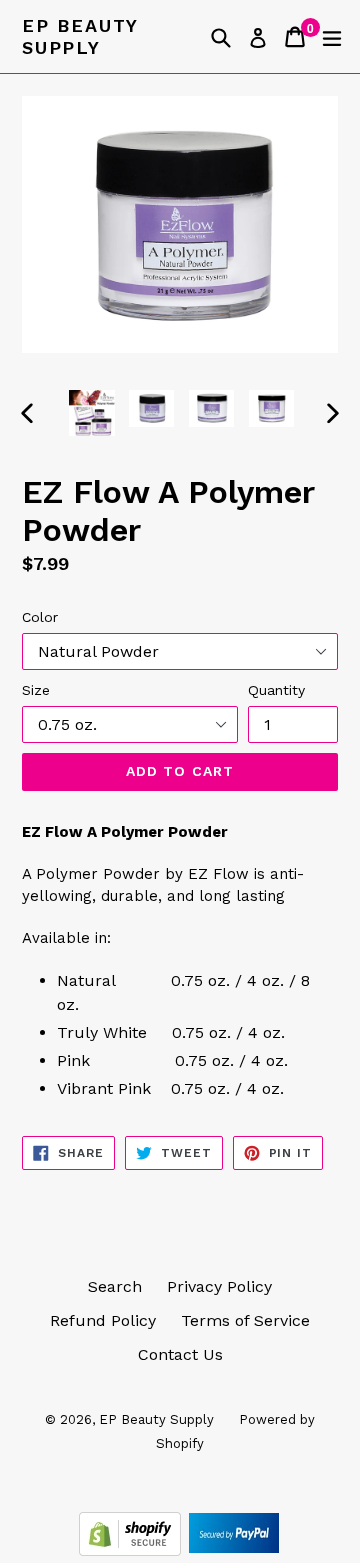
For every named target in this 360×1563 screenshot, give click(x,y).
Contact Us (180, 1354)
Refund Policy (103, 1320)
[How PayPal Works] (234, 1550)
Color (40, 617)
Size (36, 690)
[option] (92, 413)
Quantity (276, 690)
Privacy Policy (219, 1286)
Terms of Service (245, 1320)
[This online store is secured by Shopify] (132, 1550)
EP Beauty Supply (80, 36)
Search (115, 1286)
